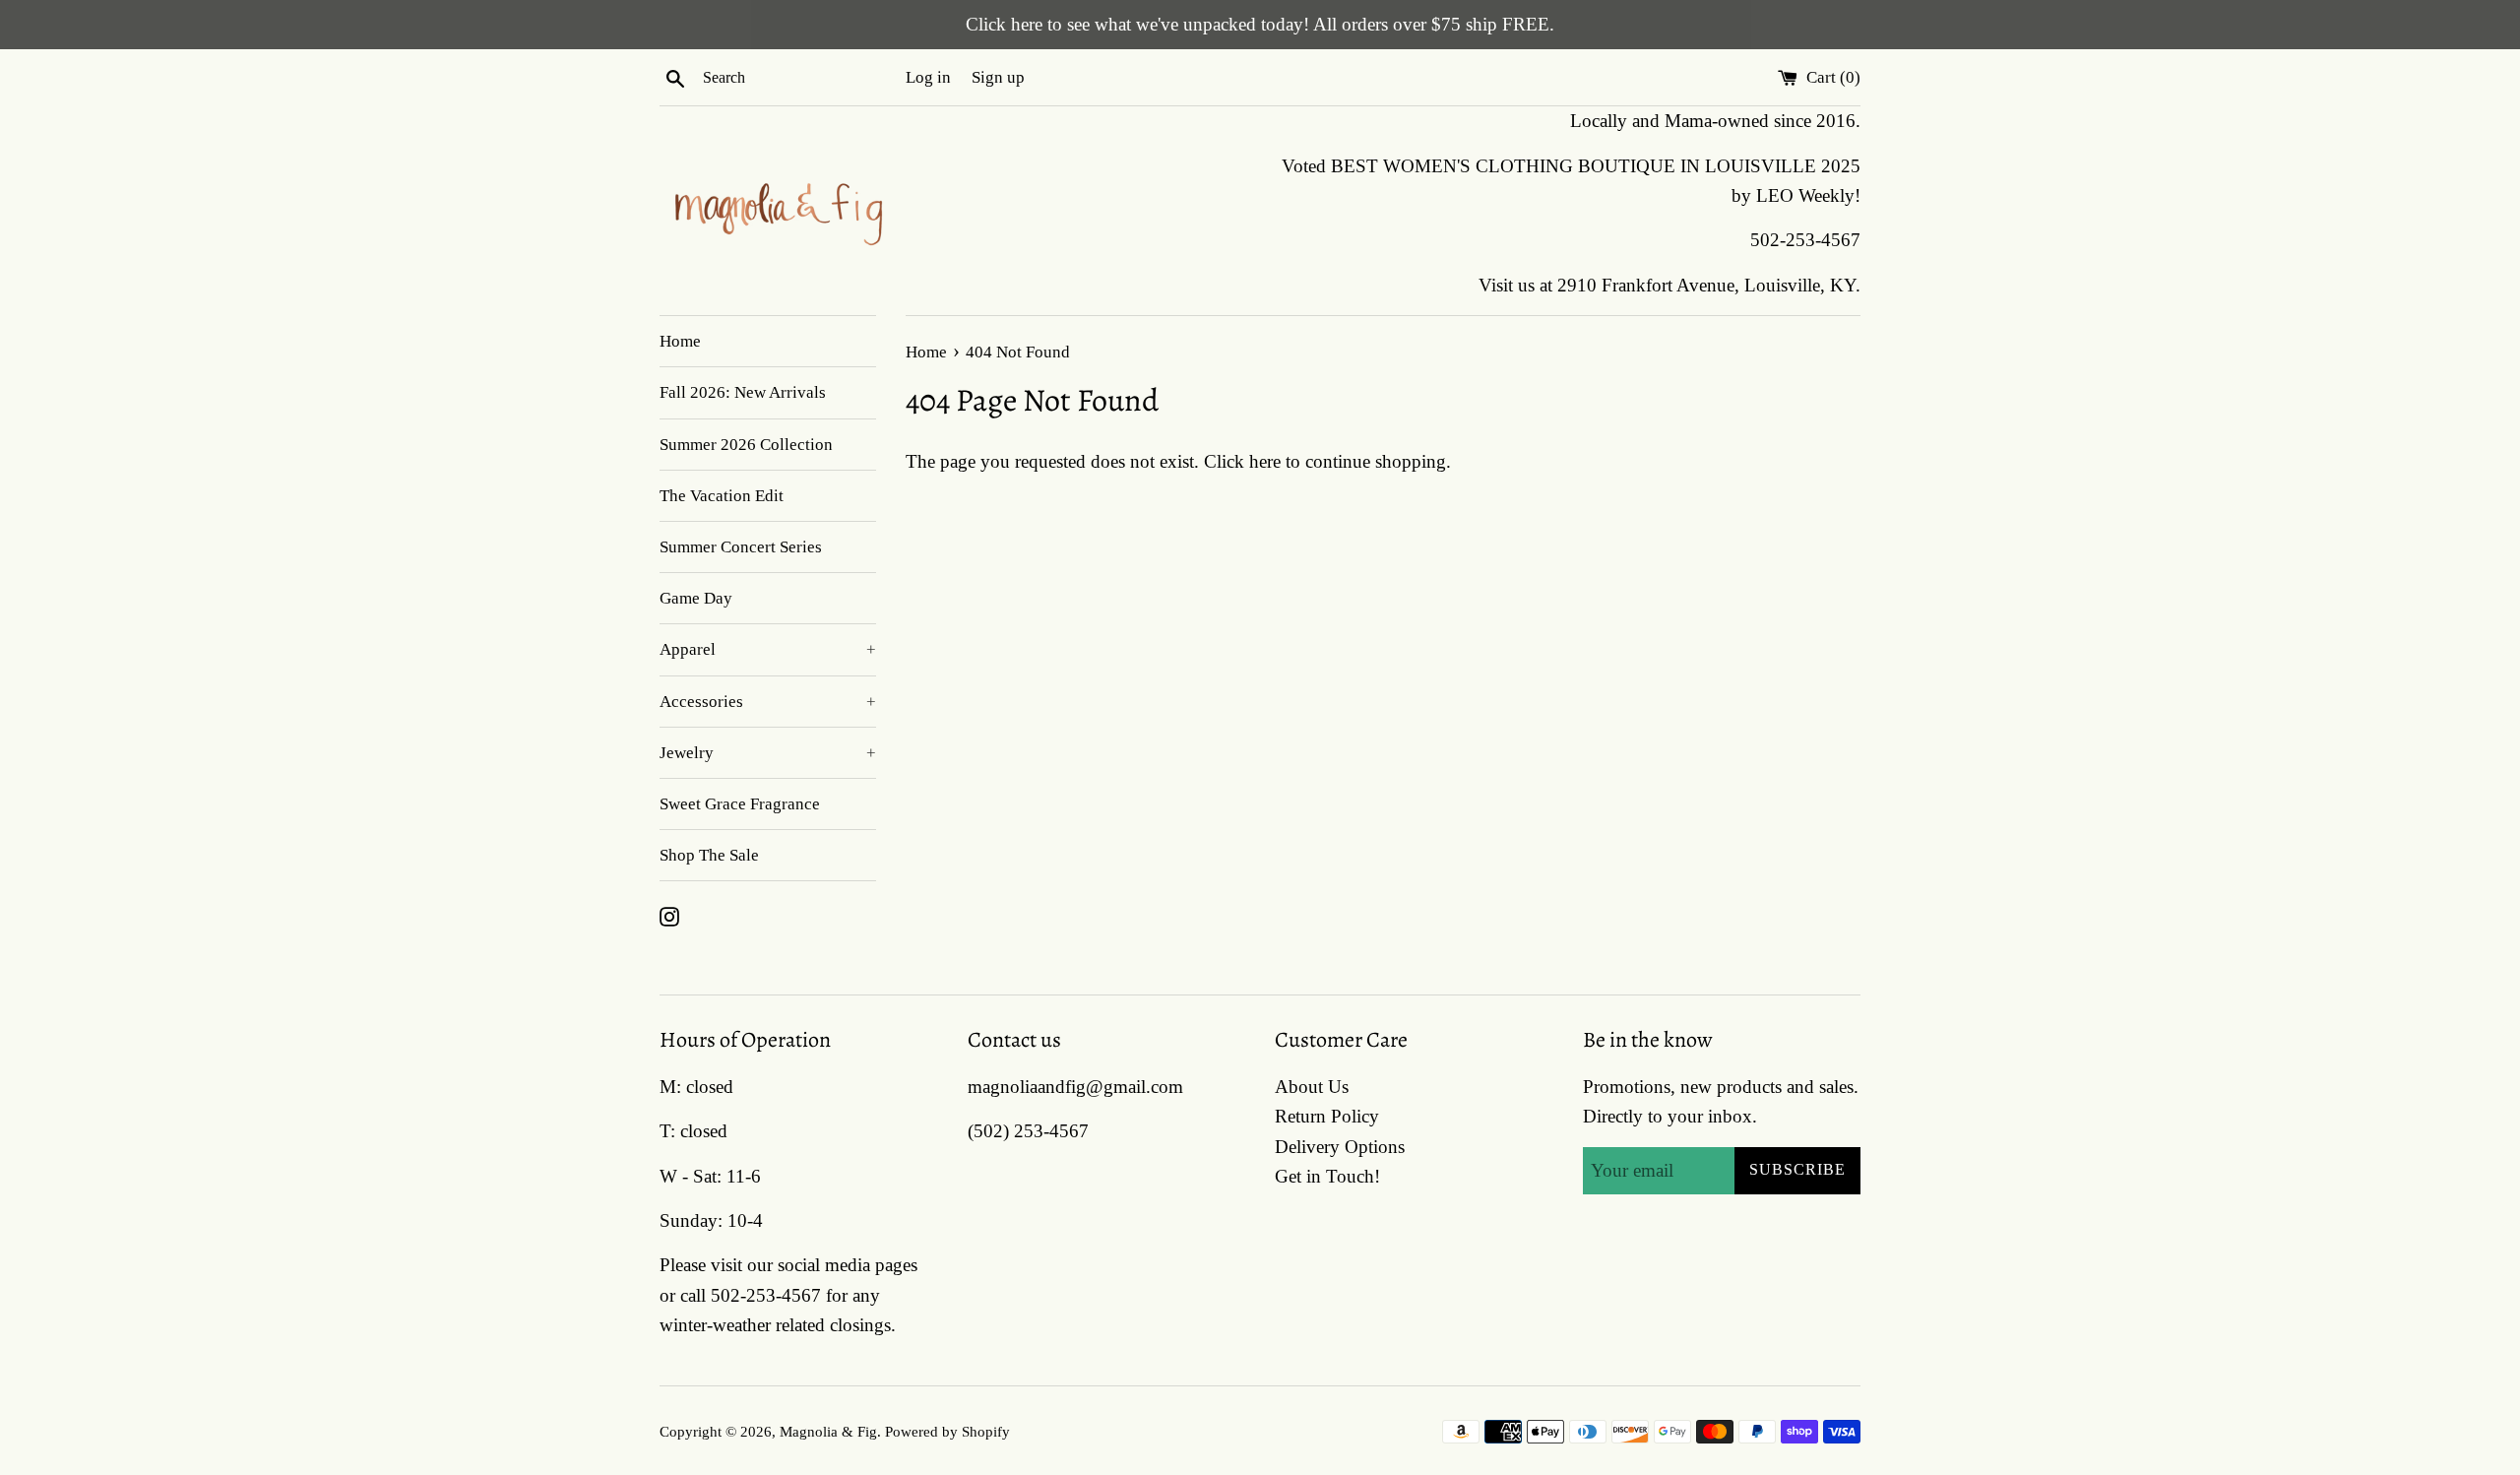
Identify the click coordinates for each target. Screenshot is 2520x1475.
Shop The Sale (709, 855)
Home (680, 341)
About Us (1312, 1087)
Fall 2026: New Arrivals (743, 392)
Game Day (696, 598)
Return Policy (1327, 1116)
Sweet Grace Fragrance (740, 804)
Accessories (768, 702)
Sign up (998, 77)
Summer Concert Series (741, 547)
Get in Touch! (1327, 1176)
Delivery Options (1340, 1147)
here (1265, 461)
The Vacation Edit (722, 496)
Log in (928, 77)
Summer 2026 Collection (746, 445)
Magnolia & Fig (828, 1431)
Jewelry (768, 753)
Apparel (768, 649)
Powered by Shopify (947, 1431)
